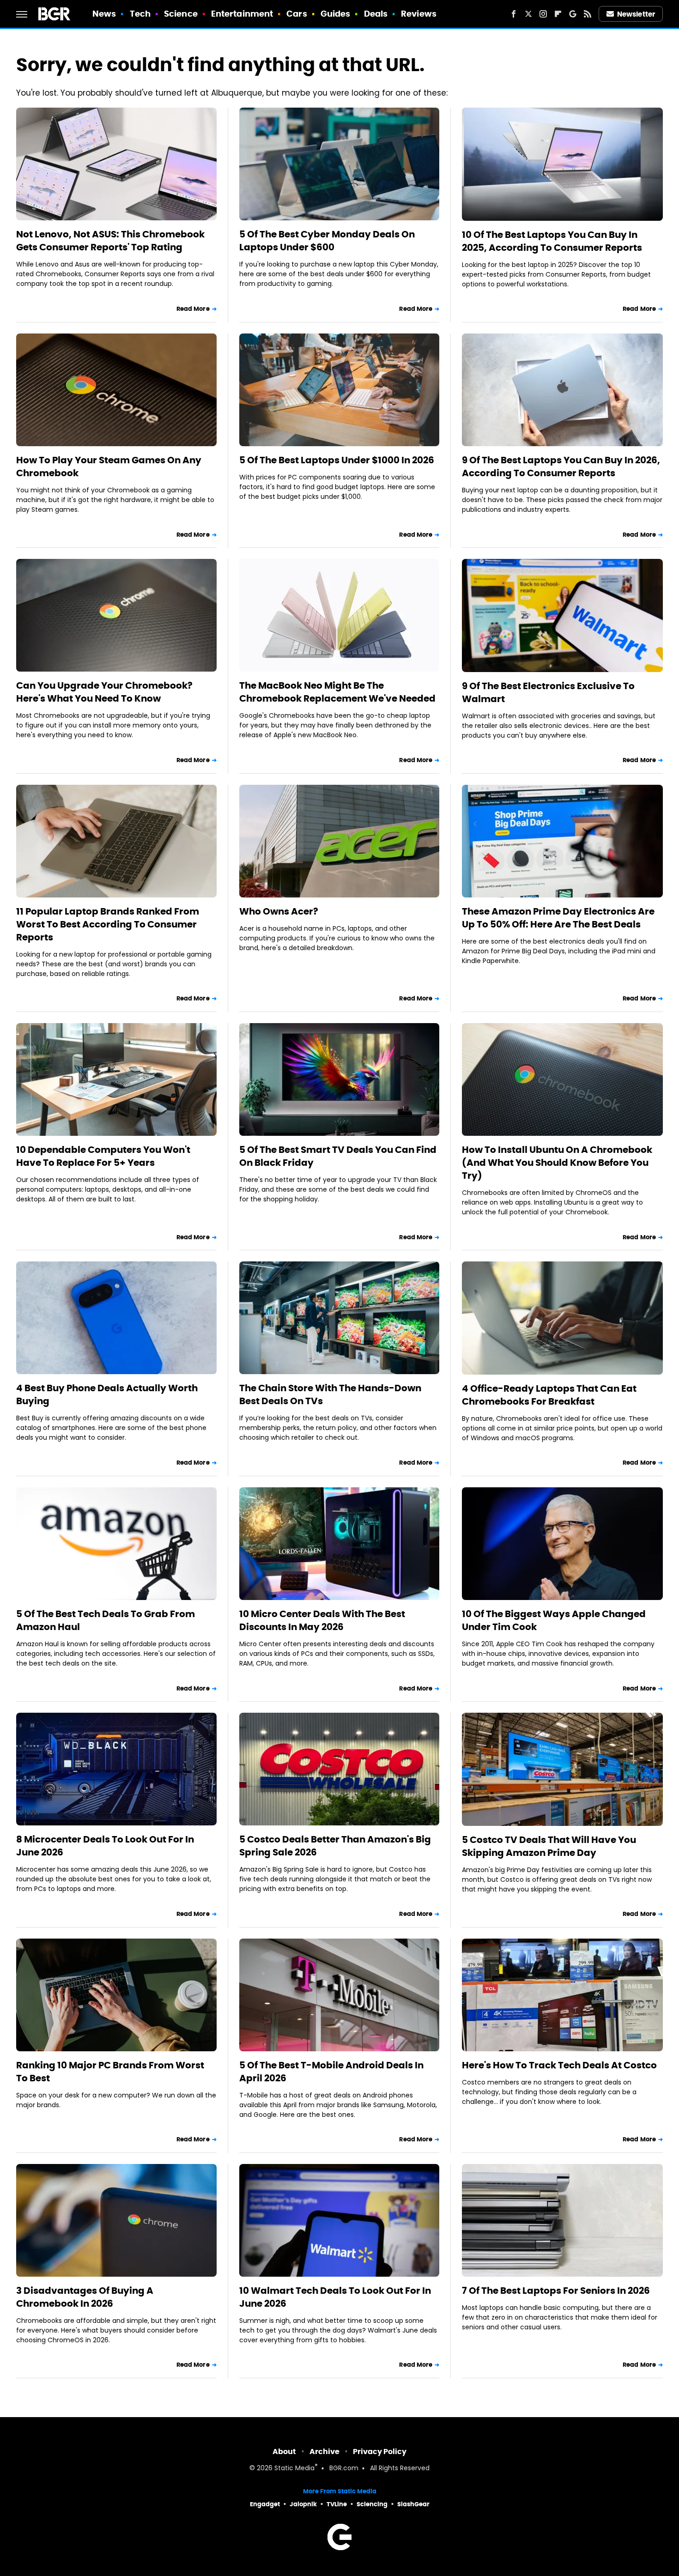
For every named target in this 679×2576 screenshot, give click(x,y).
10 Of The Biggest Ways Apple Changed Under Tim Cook (554, 1620)
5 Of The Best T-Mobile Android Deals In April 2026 (331, 2072)
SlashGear (413, 2504)
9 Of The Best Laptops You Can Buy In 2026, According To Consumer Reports (561, 467)
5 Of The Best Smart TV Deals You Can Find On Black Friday (338, 1156)
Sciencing (372, 2504)
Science (181, 14)
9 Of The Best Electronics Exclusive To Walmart (548, 692)
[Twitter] (528, 14)
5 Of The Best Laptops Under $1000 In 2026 (337, 460)
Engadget (265, 2504)
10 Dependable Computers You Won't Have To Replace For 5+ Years (103, 1156)
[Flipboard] (558, 14)
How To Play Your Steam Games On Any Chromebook (109, 467)
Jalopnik (303, 2504)
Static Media (294, 2469)
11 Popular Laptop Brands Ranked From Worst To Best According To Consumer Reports (108, 924)
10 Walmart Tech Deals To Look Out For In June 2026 (335, 2297)
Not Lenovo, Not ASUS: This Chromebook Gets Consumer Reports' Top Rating (110, 241)
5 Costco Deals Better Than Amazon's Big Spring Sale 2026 (335, 1846)
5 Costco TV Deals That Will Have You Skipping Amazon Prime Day (549, 1846)
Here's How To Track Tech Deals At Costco (559, 2065)
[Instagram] (543, 14)
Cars (297, 14)
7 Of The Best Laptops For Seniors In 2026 (556, 2291)
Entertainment (242, 14)
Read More (193, 309)
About (284, 2452)
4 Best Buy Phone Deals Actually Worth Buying (107, 1394)
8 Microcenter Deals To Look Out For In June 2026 (105, 1846)
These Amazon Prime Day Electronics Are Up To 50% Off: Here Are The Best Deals (558, 918)
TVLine (337, 2504)
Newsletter (636, 14)
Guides (336, 14)
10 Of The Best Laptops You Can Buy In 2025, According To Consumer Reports (552, 241)
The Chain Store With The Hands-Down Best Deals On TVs (330, 1394)
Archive (324, 2452)
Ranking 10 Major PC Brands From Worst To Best (110, 2072)
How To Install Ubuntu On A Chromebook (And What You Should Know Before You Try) (557, 1163)
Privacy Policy (380, 2452)
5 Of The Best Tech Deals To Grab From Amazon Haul (106, 1620)
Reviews (419, 14)
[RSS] (588, 14)
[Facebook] (514, 14)
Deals (376, 14)
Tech (140, 14)
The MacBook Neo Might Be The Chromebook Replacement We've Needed (337, 692)
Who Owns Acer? (279, 911)
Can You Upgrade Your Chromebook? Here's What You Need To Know (104, 692)
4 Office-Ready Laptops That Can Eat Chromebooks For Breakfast (549, 1395)
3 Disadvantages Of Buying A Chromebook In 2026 (85, 2297)
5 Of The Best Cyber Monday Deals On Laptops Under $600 (327, 241)
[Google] (573, 14)
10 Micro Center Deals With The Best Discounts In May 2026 (322, 1620)
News (104, 14)
